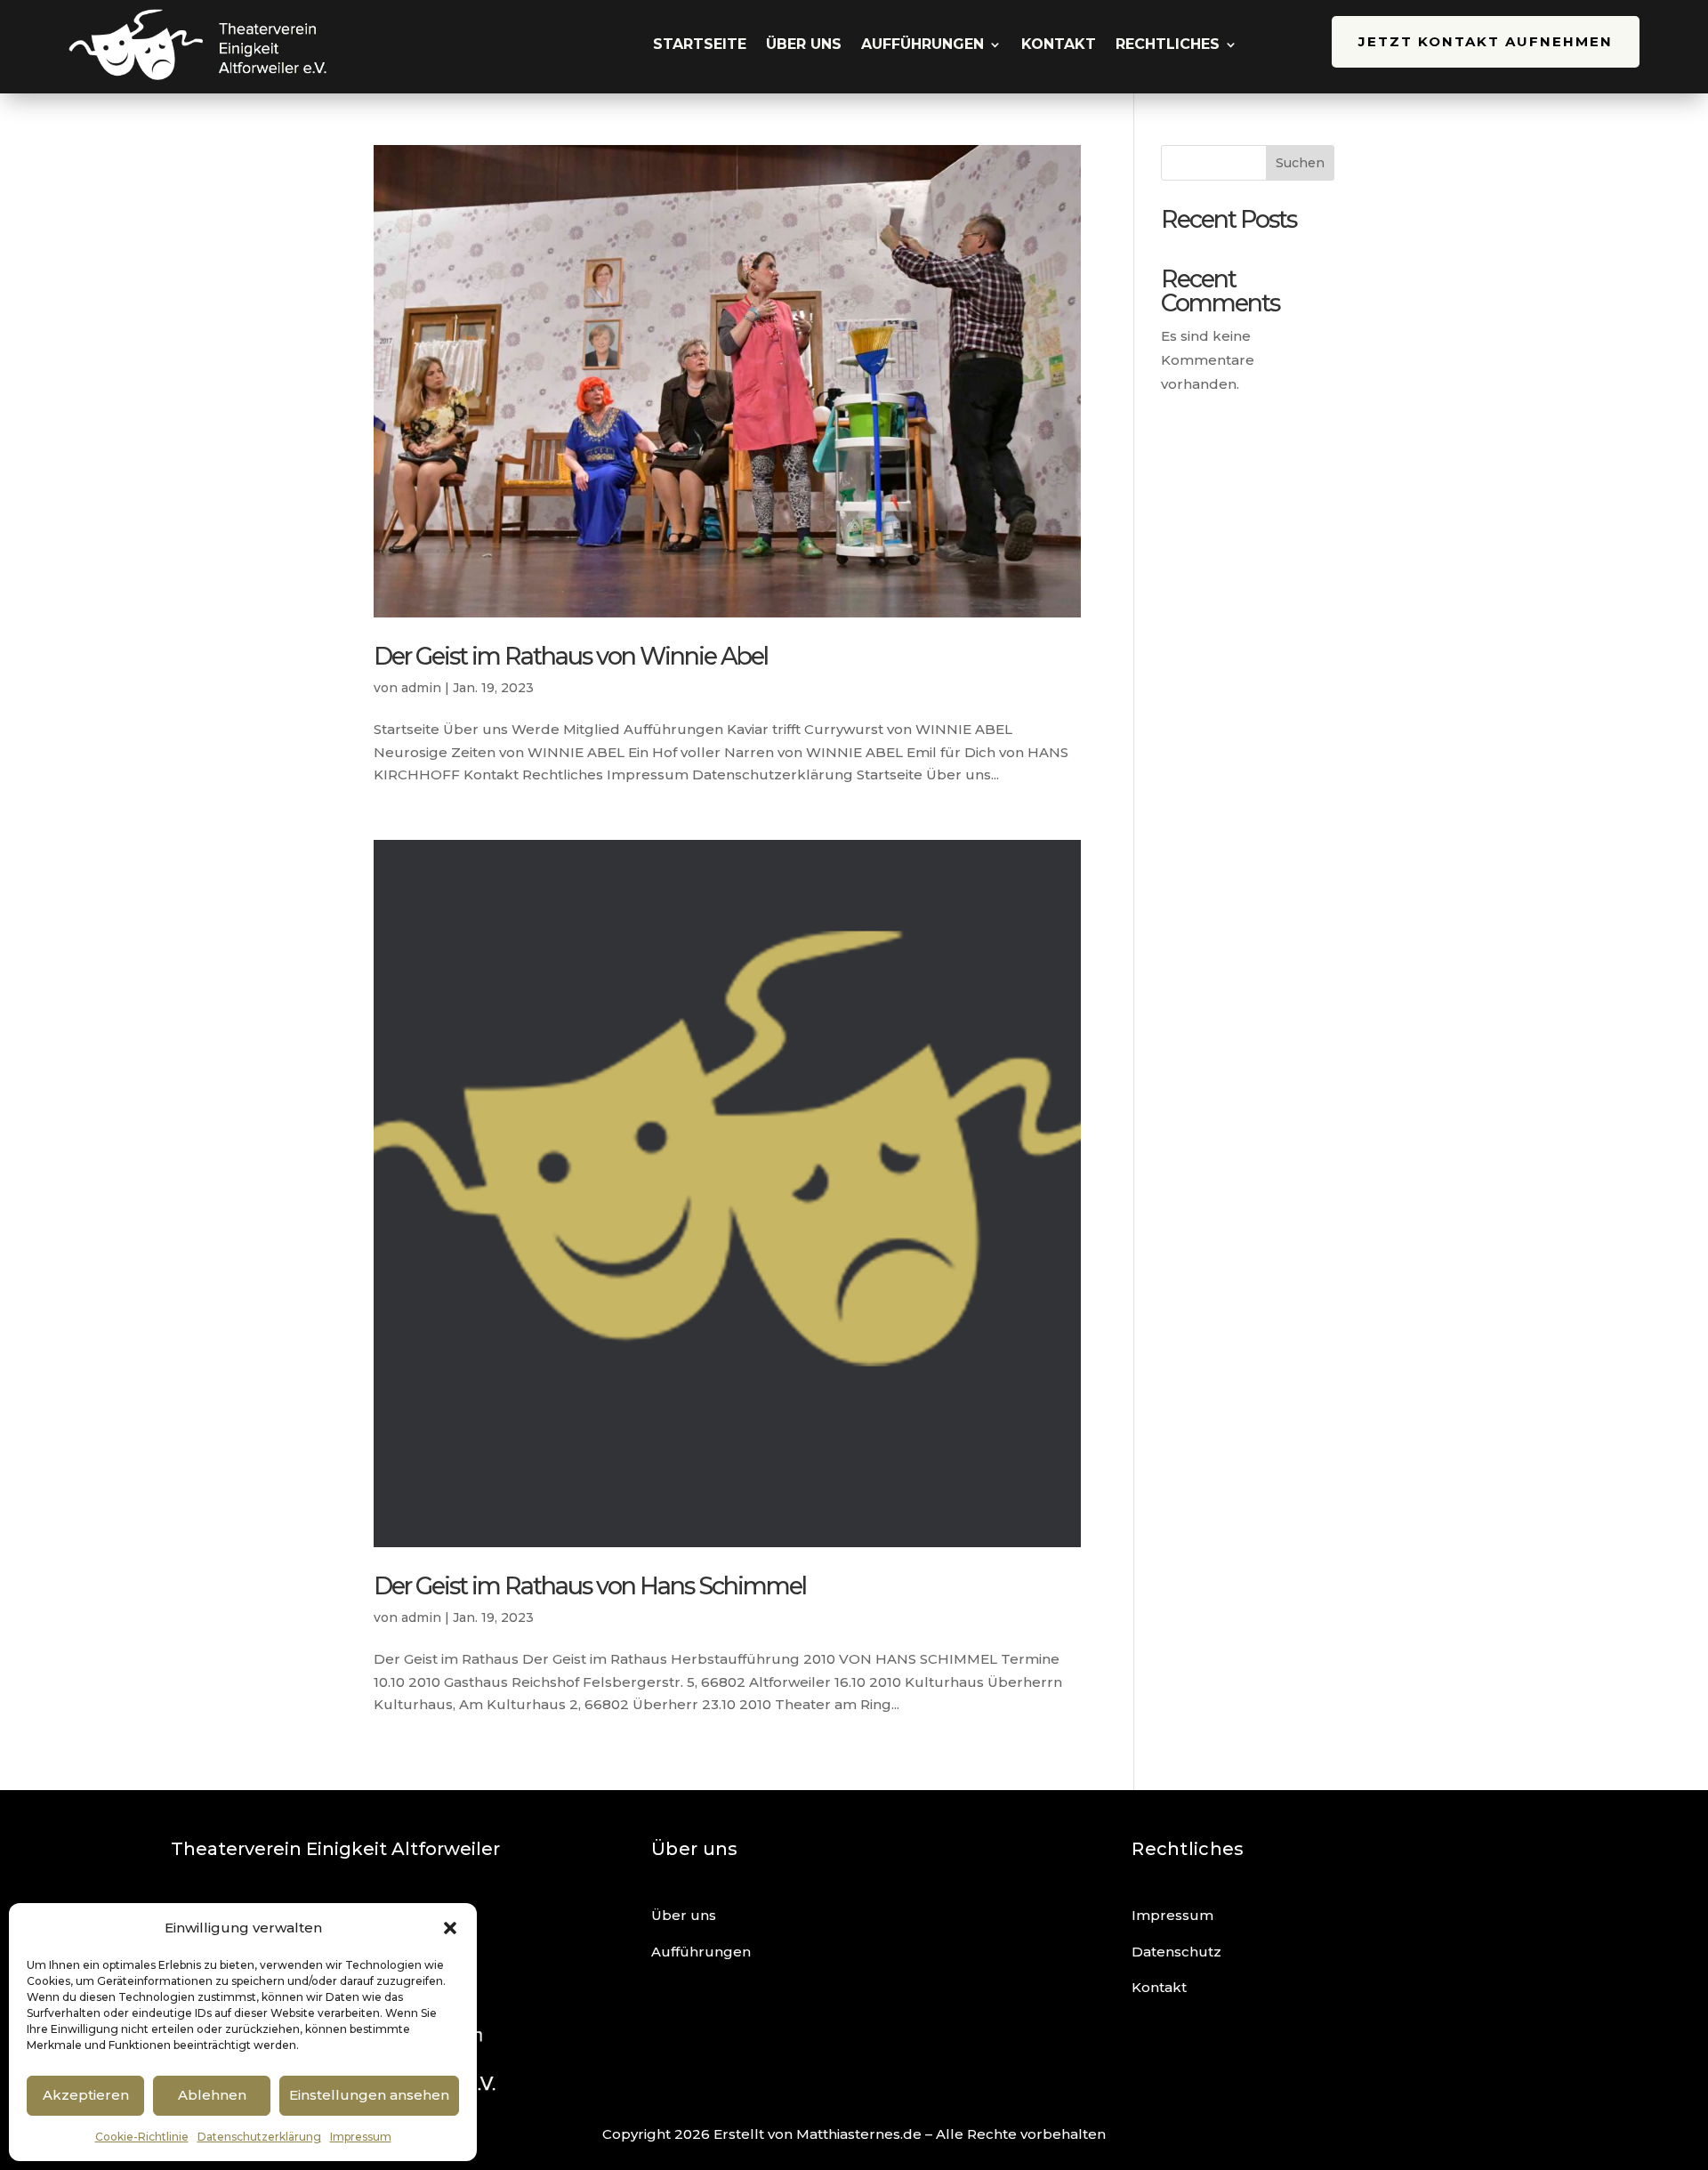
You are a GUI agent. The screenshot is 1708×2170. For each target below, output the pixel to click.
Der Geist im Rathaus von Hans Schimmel (590, 1586)
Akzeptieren (86, 2095)
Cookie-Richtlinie (142, 2137)
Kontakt (1059, 44)
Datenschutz (1176, 1952)
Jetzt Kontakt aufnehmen (1486, 41)
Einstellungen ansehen (369, 2095)
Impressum (361, 2137)
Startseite (700, 44)
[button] (450, 1928)
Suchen (1300, 163)
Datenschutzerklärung (259, 2137)
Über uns (804, 44)
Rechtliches (1168, 44)
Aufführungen (922, 44)
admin (421, 688)
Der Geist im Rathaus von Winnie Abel (571, 656)
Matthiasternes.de (859, 2134)
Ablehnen (212, 2095)
